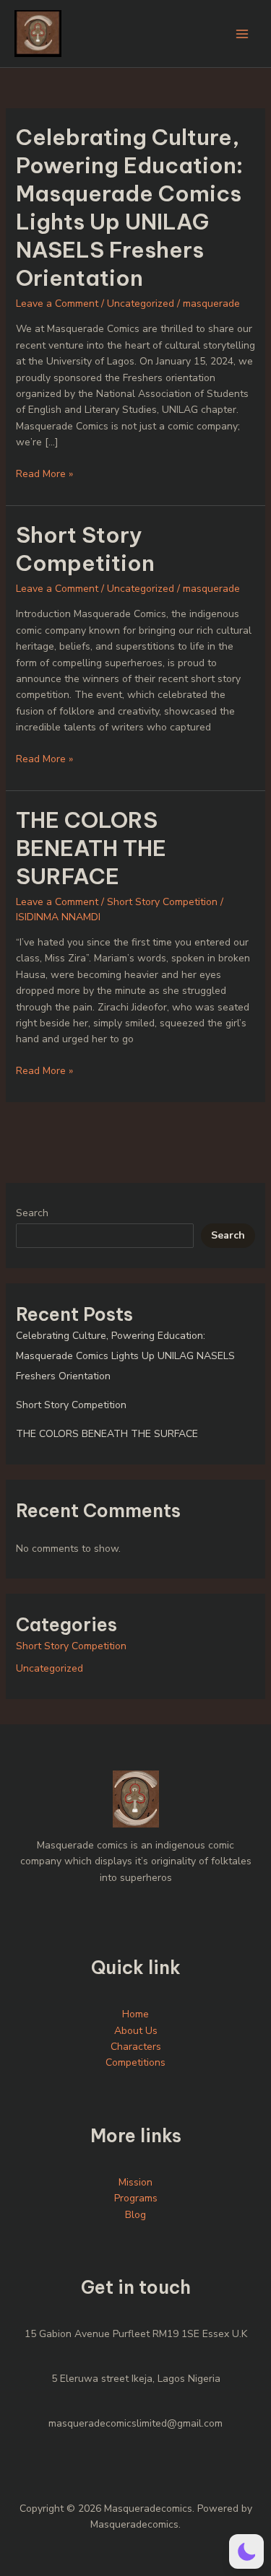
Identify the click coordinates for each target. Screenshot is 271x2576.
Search (32, 1213)
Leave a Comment (57, 304)
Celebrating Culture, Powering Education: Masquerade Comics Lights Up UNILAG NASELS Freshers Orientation (129, 208)
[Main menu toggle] (242, 34)
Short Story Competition (85, 549)
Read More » (44, 473)
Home (135, 2014)
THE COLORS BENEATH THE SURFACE (91, 848)
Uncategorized (141, 304)
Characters (136, 2047)
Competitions (135, 2062)
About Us (136, 2031)
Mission (135, 2182)
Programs (136, 2198)
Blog (135, 2215)
